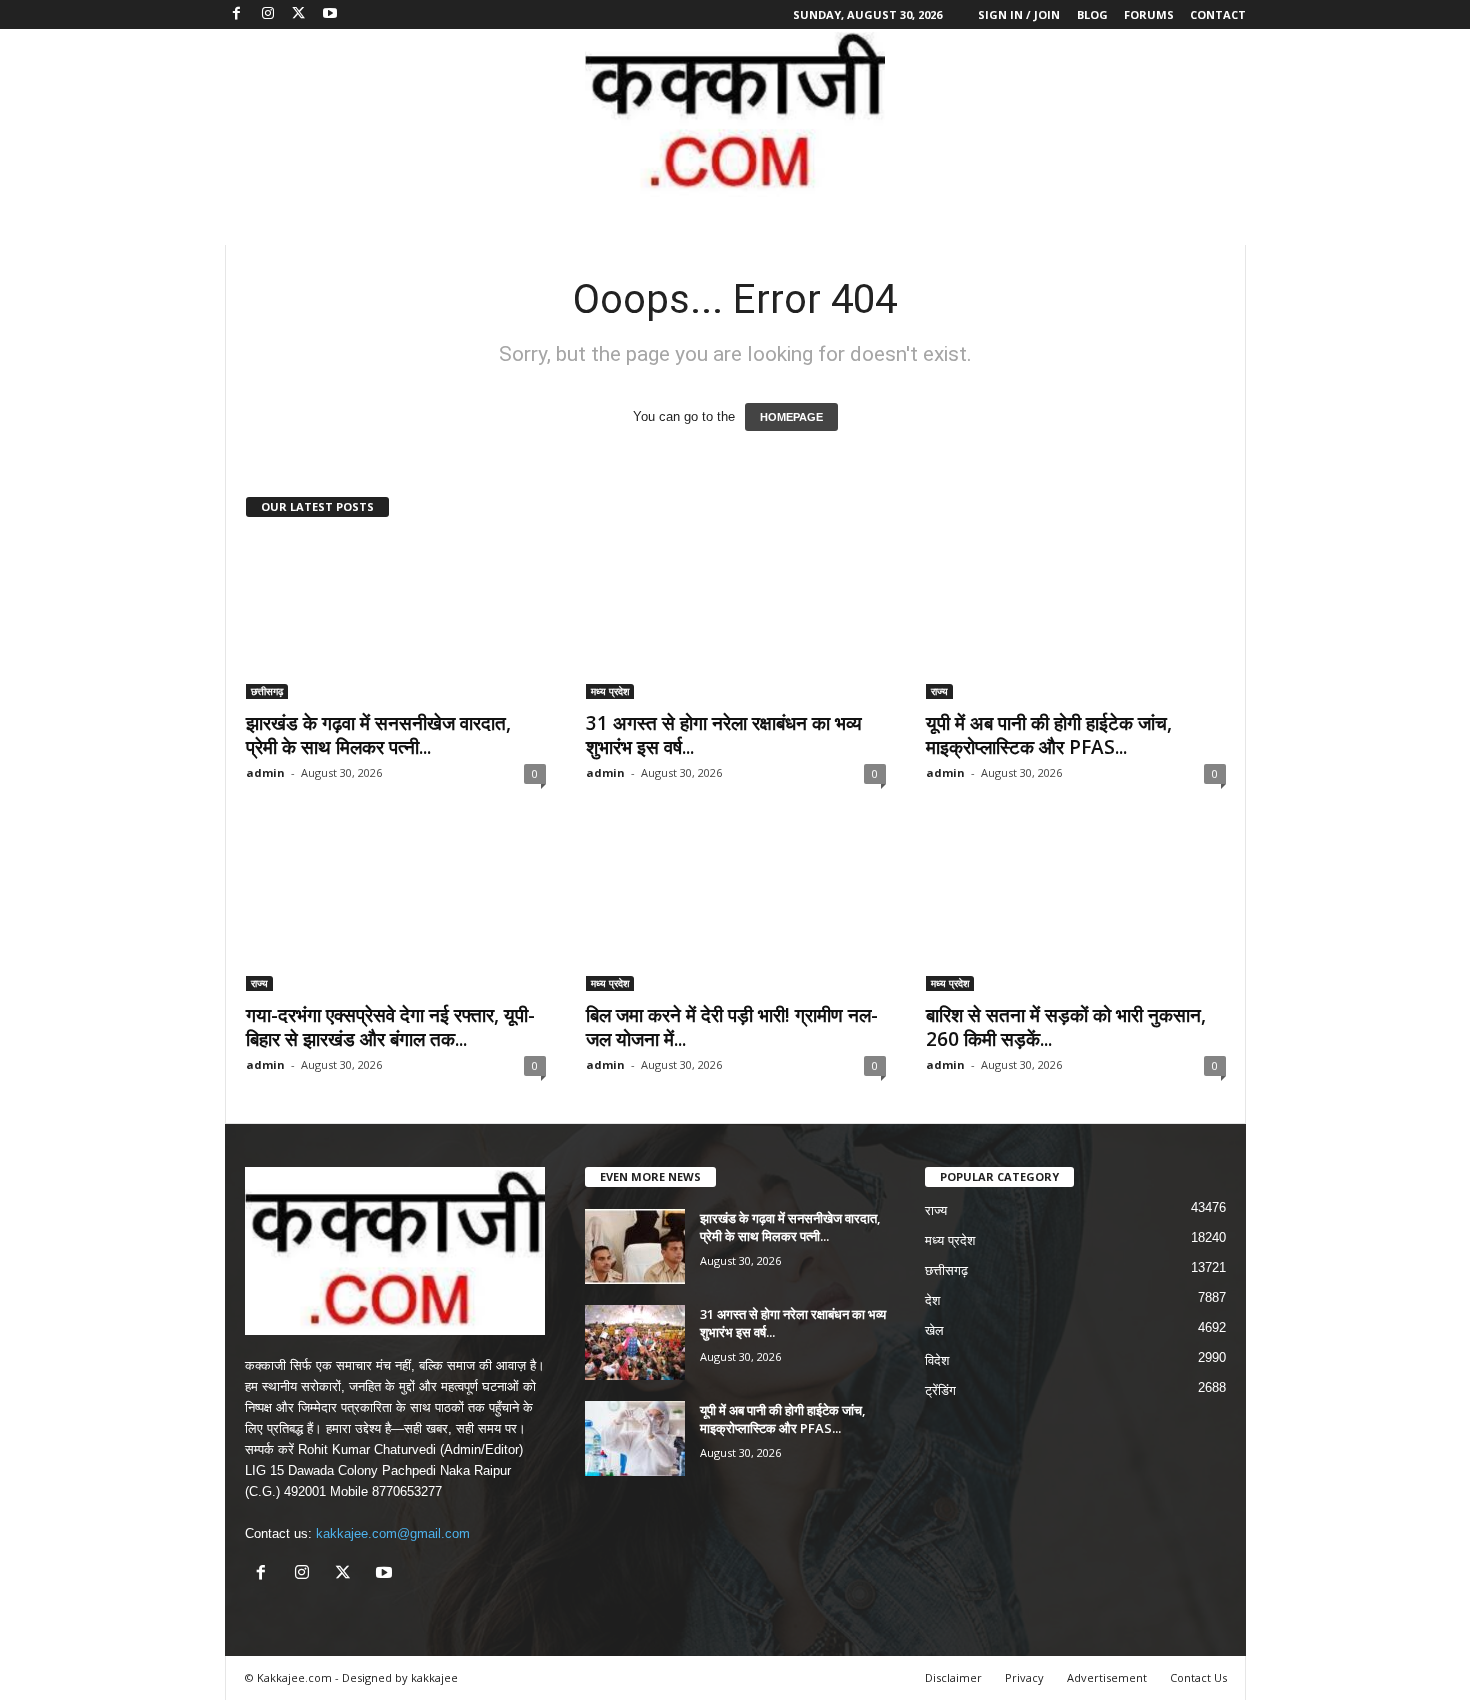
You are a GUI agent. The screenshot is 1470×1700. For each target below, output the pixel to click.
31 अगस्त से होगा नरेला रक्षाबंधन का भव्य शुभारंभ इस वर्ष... (724, 735)
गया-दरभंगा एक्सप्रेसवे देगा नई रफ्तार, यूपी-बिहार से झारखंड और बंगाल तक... (390, 1027)
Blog (1092, 14)
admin (265, 772)
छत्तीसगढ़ (267, 691)
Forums (1149, 14)
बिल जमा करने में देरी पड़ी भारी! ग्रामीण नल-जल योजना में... (732, 1027)
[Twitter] (299, 14)
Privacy (1024, 1677)
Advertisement (1107, 1677)
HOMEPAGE (791, 417)
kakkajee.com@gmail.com (393, 1533)
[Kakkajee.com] (735, 113)
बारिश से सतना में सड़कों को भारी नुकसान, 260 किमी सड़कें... (1066, 1027)
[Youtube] (330, 14)
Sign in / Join (1019, 14)
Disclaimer (953, 1677)
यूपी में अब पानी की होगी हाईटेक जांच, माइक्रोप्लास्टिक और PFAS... (1049, 735)
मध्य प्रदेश (610, 691)
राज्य (939, 691)
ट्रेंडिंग (940, 1390)
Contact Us (1198, 1677)
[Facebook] (237, 14)
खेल (934, 1330)
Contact (1218, 14)
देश (932, 1300)
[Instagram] (268, 14)
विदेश (937, 1360)
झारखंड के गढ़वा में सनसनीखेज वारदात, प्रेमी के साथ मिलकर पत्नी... (378, 735)
